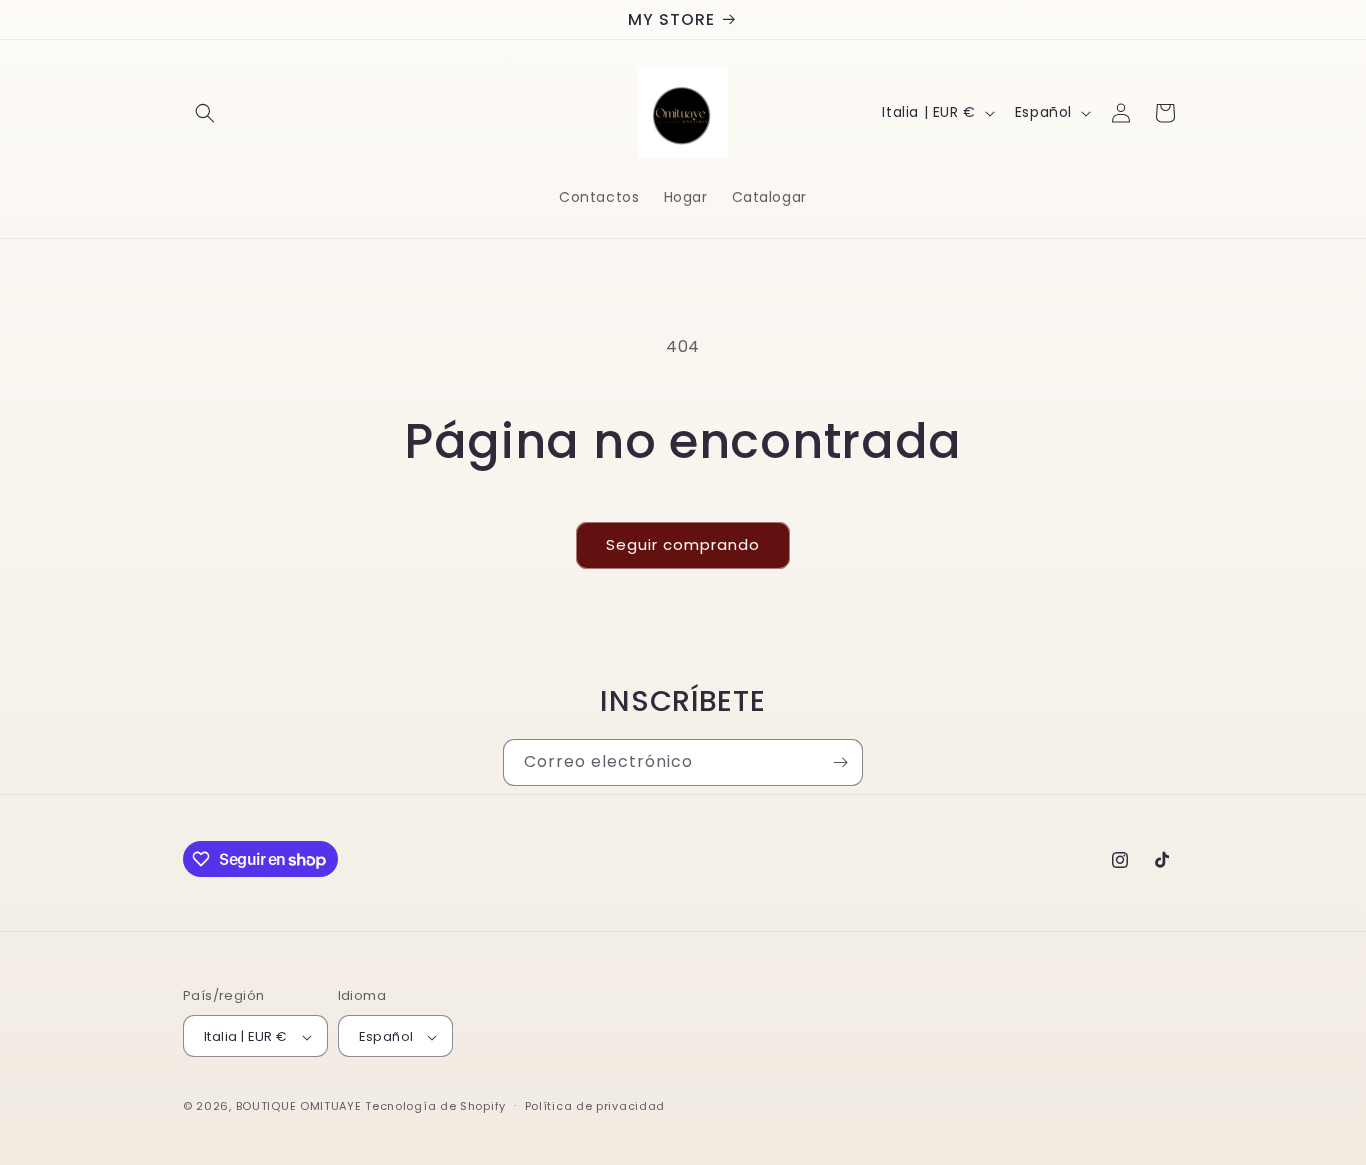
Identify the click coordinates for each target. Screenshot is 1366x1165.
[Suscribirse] (840, 762)
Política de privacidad (595, 1106)
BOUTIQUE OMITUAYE (299, 1107)
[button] (205, 113)
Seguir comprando (683, 544)
